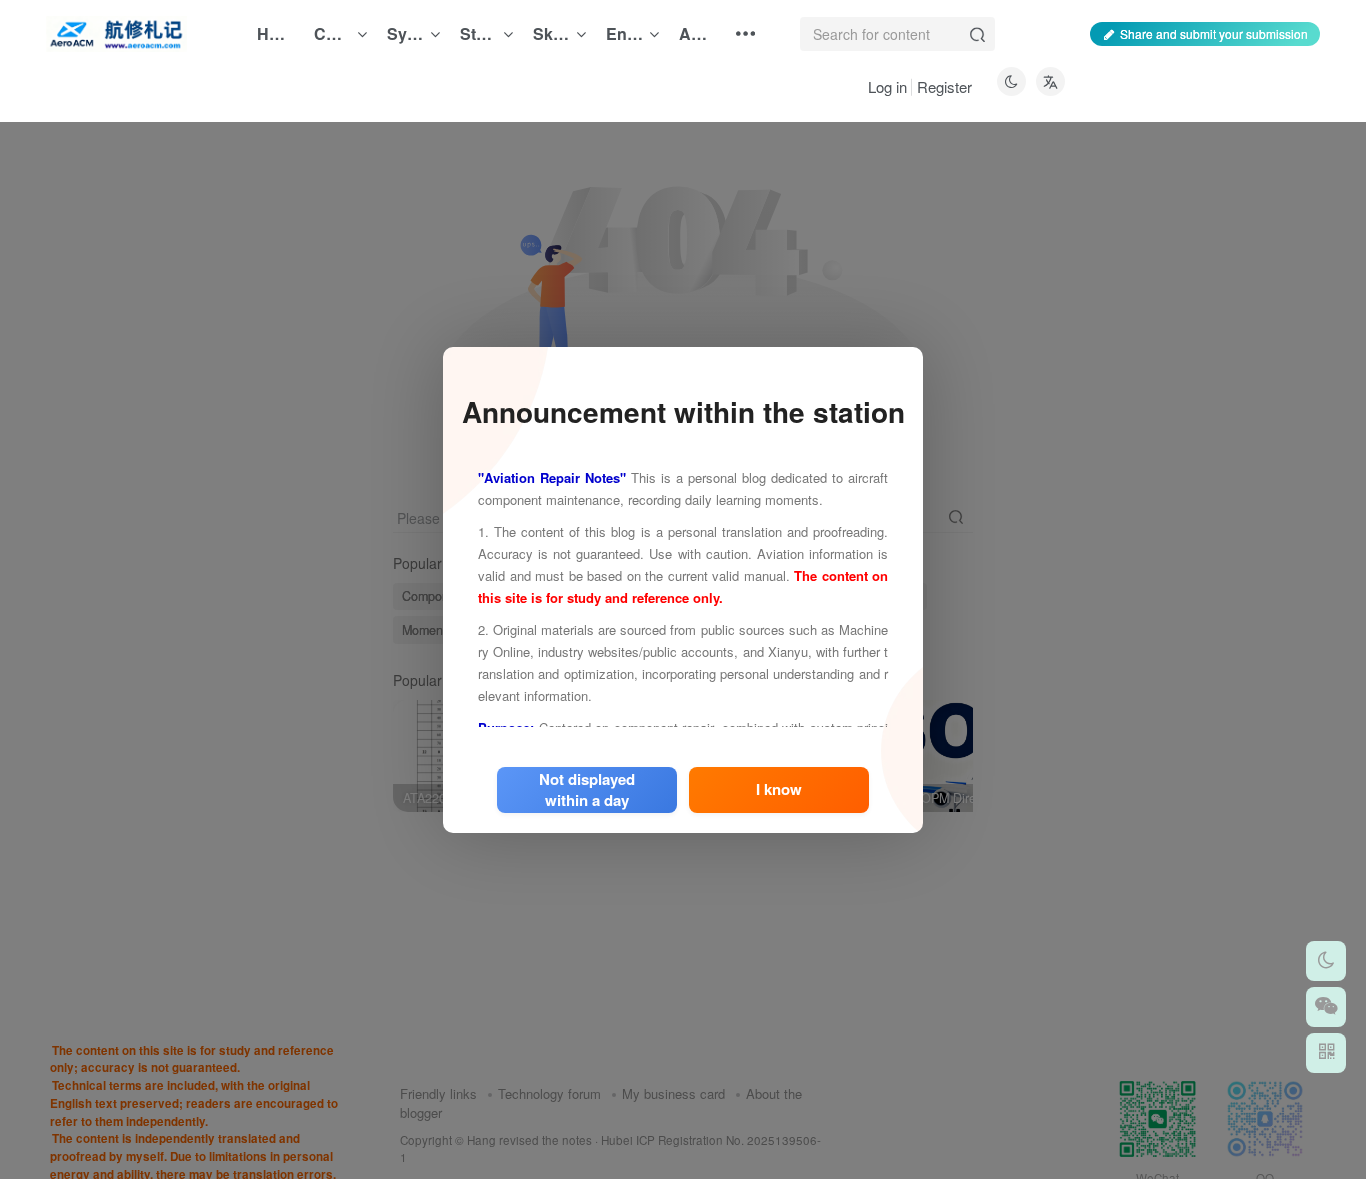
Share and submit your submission (1214, 33)
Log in (887, 86)
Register (944, 86)
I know (779, 789)
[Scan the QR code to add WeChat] (1326, 1007)
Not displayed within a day (587, 788)
